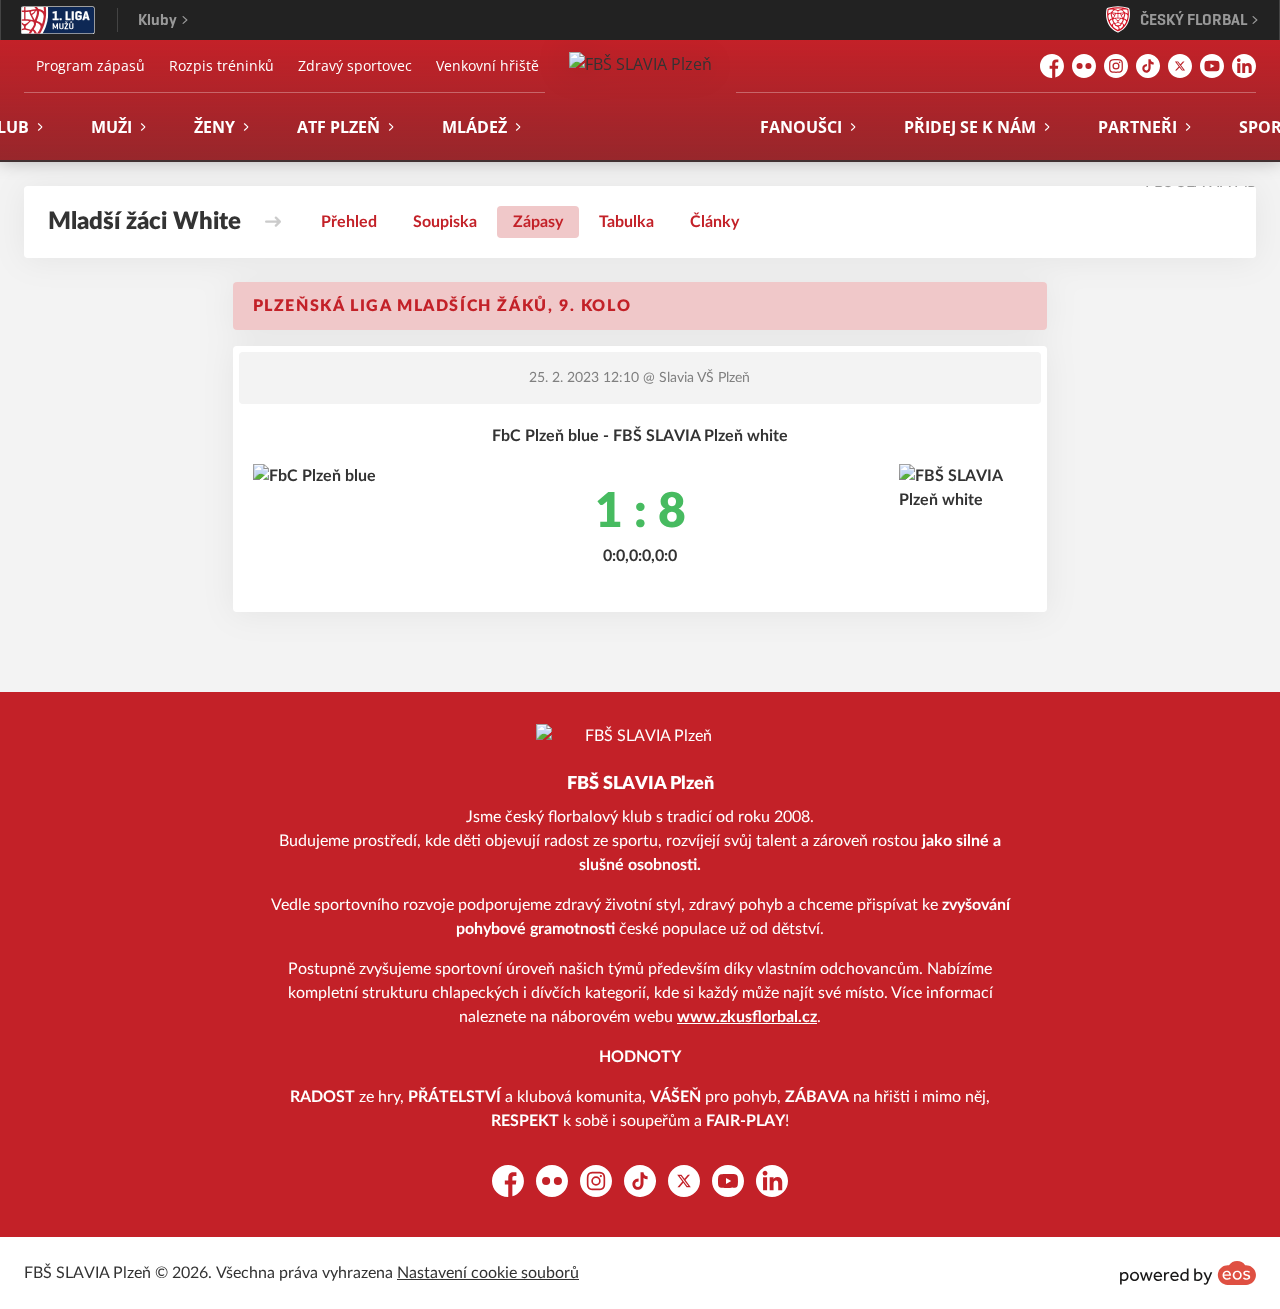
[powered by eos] (1188, 1273)
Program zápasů (90, 65)
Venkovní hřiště (487, 65)
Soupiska (445, 222)
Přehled (349, 222)
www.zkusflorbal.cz (747, 1017)
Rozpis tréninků (221, 65)
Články (714, 222)
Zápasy (538, 222)
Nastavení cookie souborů (488, 1273)
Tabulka (626, 222)
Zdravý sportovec (355, 65)
